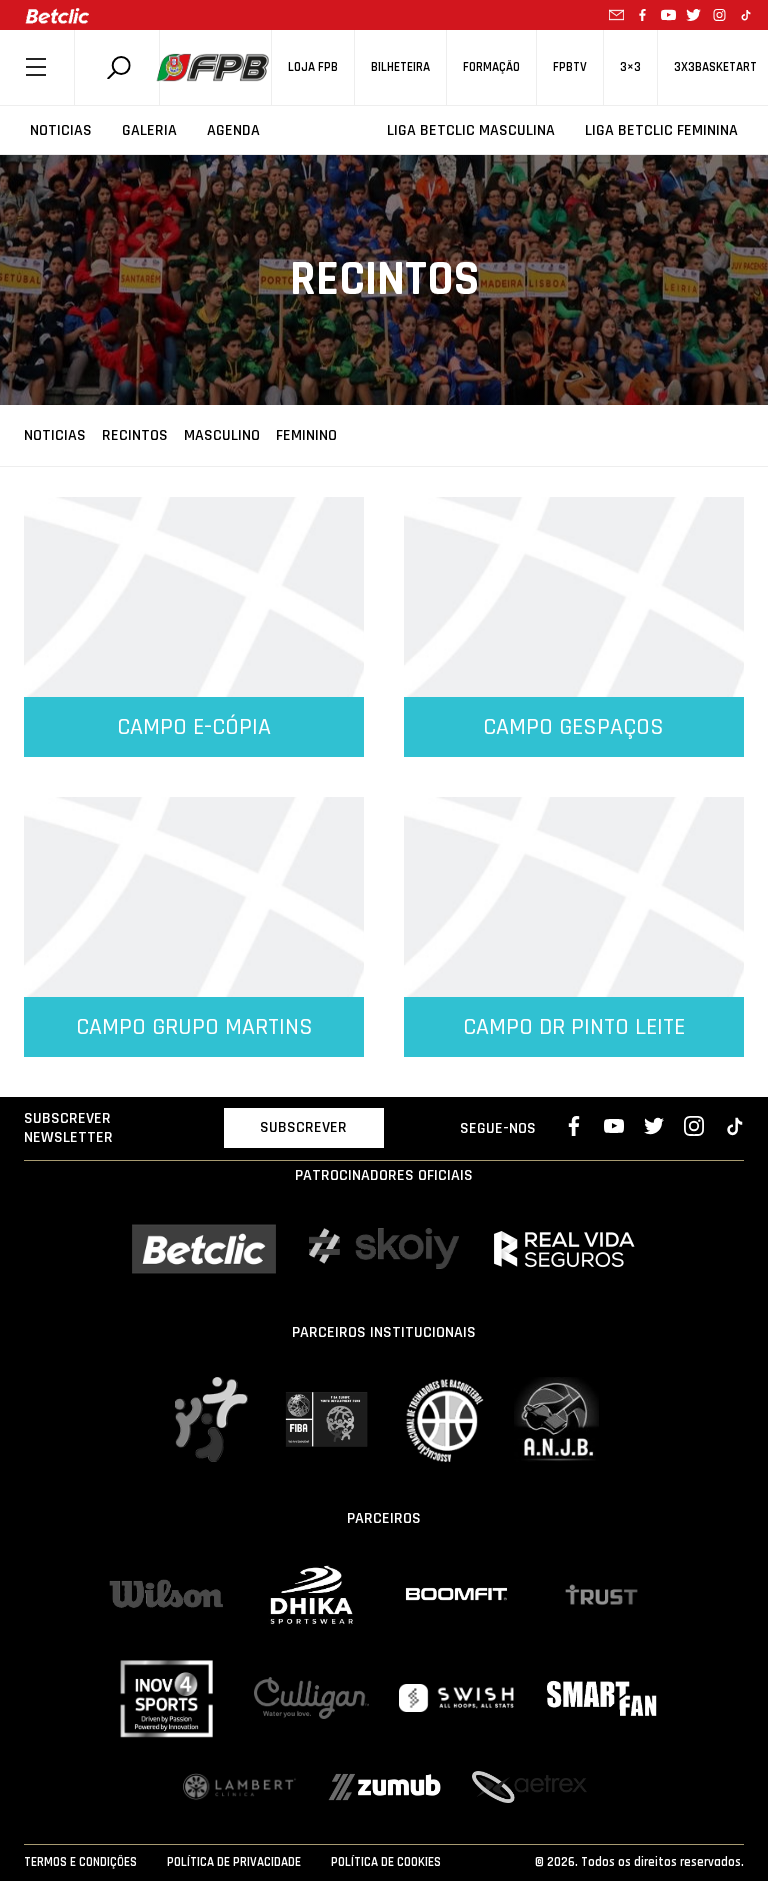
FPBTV (570, 67)
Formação (491, 67)
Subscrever (303, 1127)
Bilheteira (400, 67)
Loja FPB (313, 67)
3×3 (630, 67)
